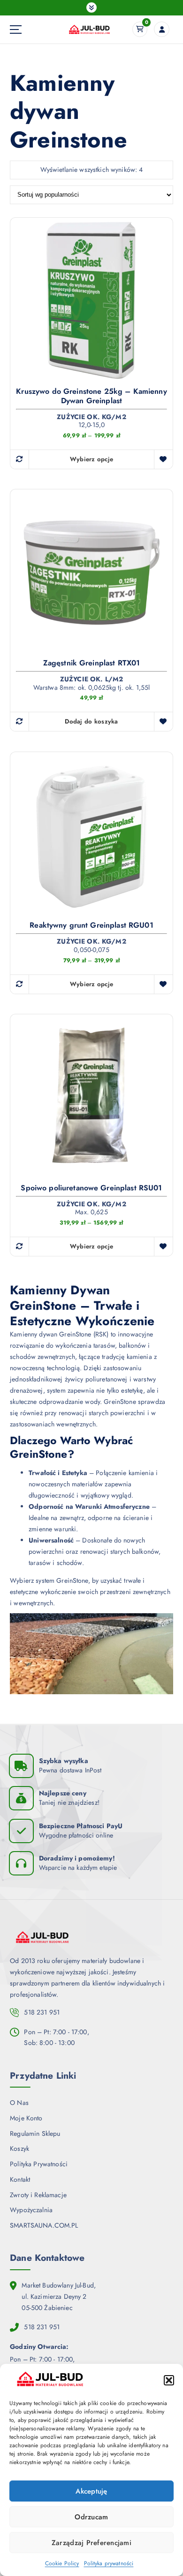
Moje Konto (26, 2118)
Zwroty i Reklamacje (38, 2195)
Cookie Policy (62, 2563)
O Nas (19, 2103)
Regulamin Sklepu (35, 2133)
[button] (169, 2380)
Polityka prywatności (109, 2563)
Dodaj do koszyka (91, 721)
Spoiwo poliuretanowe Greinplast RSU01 (91, 1188)
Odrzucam (91, 2517)
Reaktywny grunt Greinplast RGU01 (91, 925)
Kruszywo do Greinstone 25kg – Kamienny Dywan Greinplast (91, 396)
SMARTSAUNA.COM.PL (44, 2225)
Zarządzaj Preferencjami (91, 2543)
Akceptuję (91, 2491)
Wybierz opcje (91, 459)
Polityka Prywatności (39, 2164)
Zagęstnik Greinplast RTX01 (92, 663)
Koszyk (19, 2148)
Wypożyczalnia (31, 2210)
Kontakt (20, 2179)
